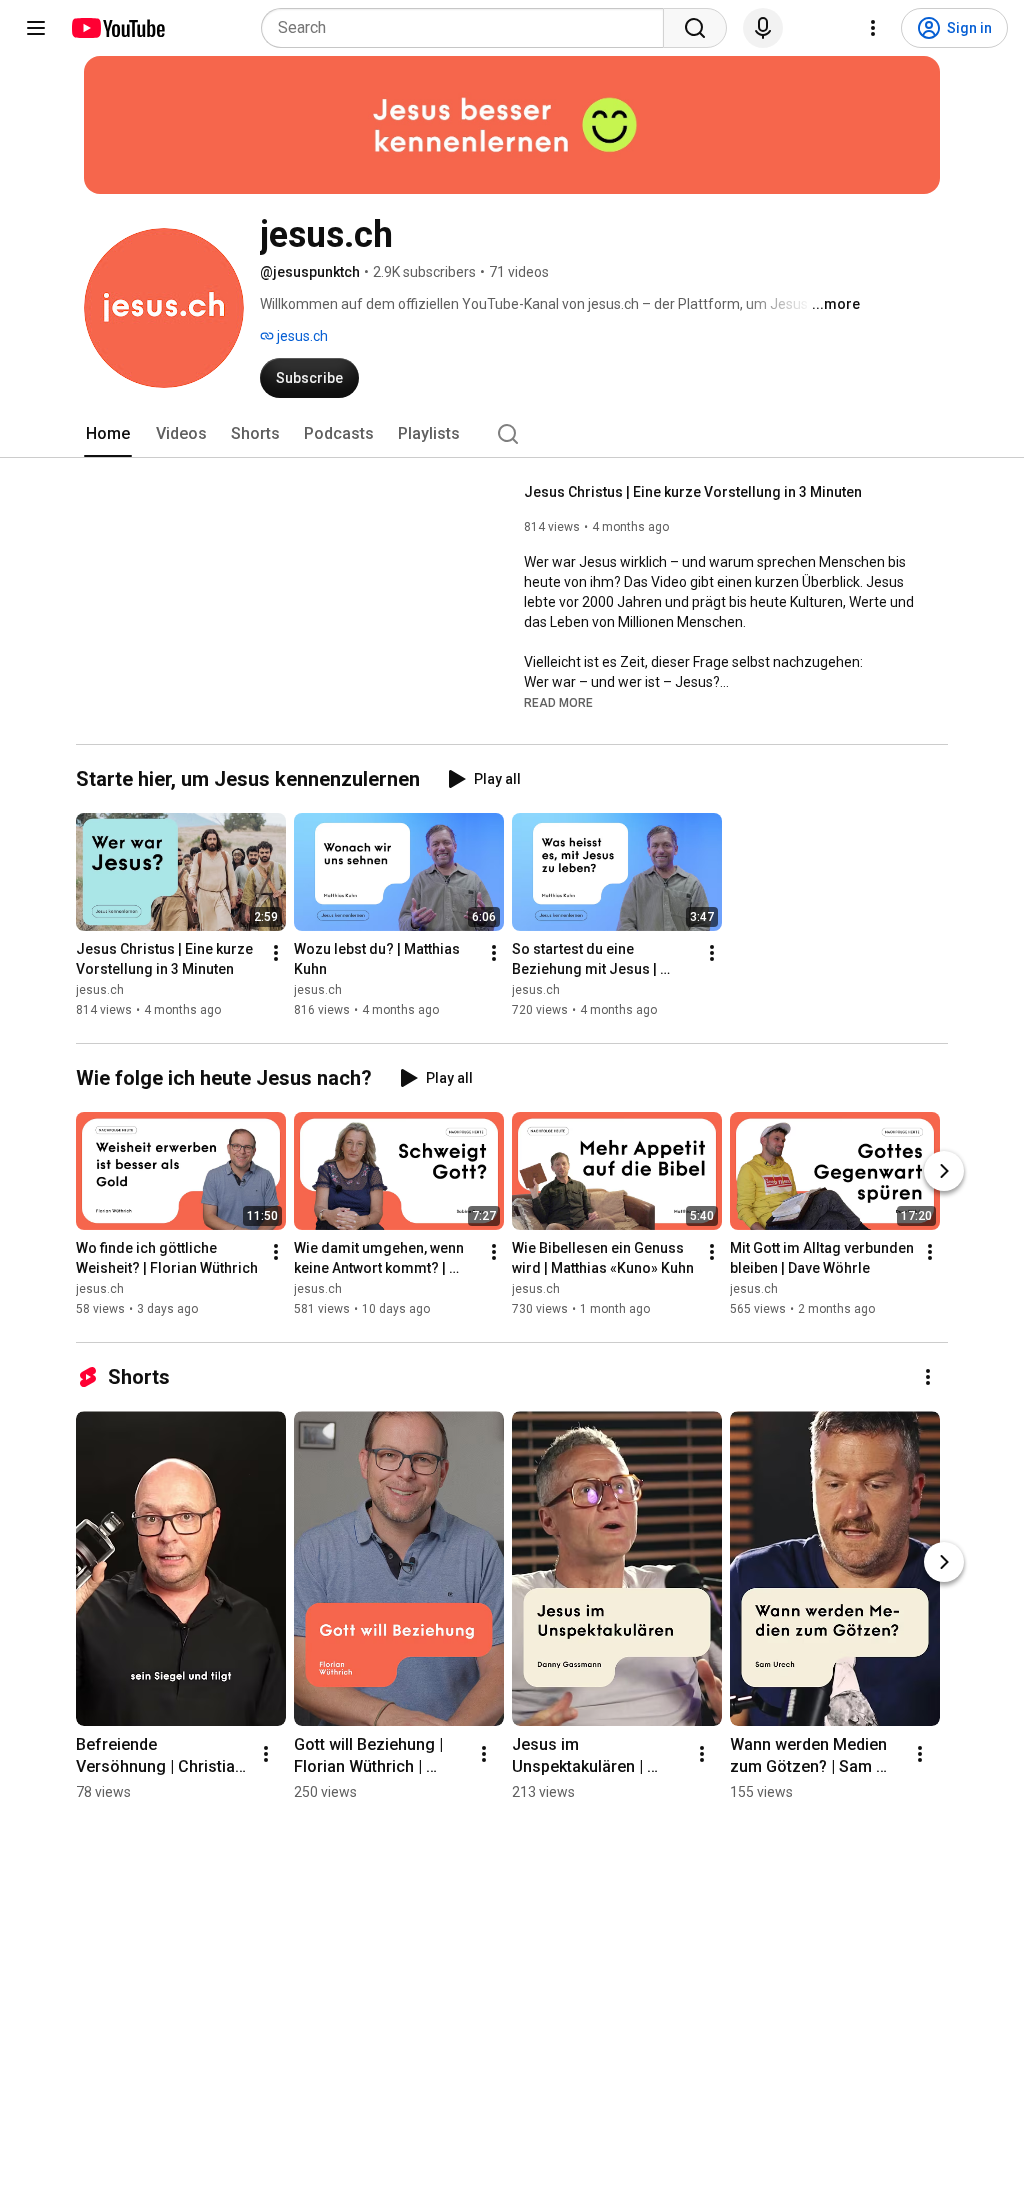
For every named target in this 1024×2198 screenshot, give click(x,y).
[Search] (695, 28)
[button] (558, 702)
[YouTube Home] (117, 28)
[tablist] (512, 434)
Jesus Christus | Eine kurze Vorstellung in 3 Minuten (693, 492)
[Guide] (36, 28)
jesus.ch (301, 336)
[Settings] (873, 28)
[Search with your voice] (763, 28)
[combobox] (468, 28)
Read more (558, 703)
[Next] (944, 1171)
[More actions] (276, 953)
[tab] (108, 434)
